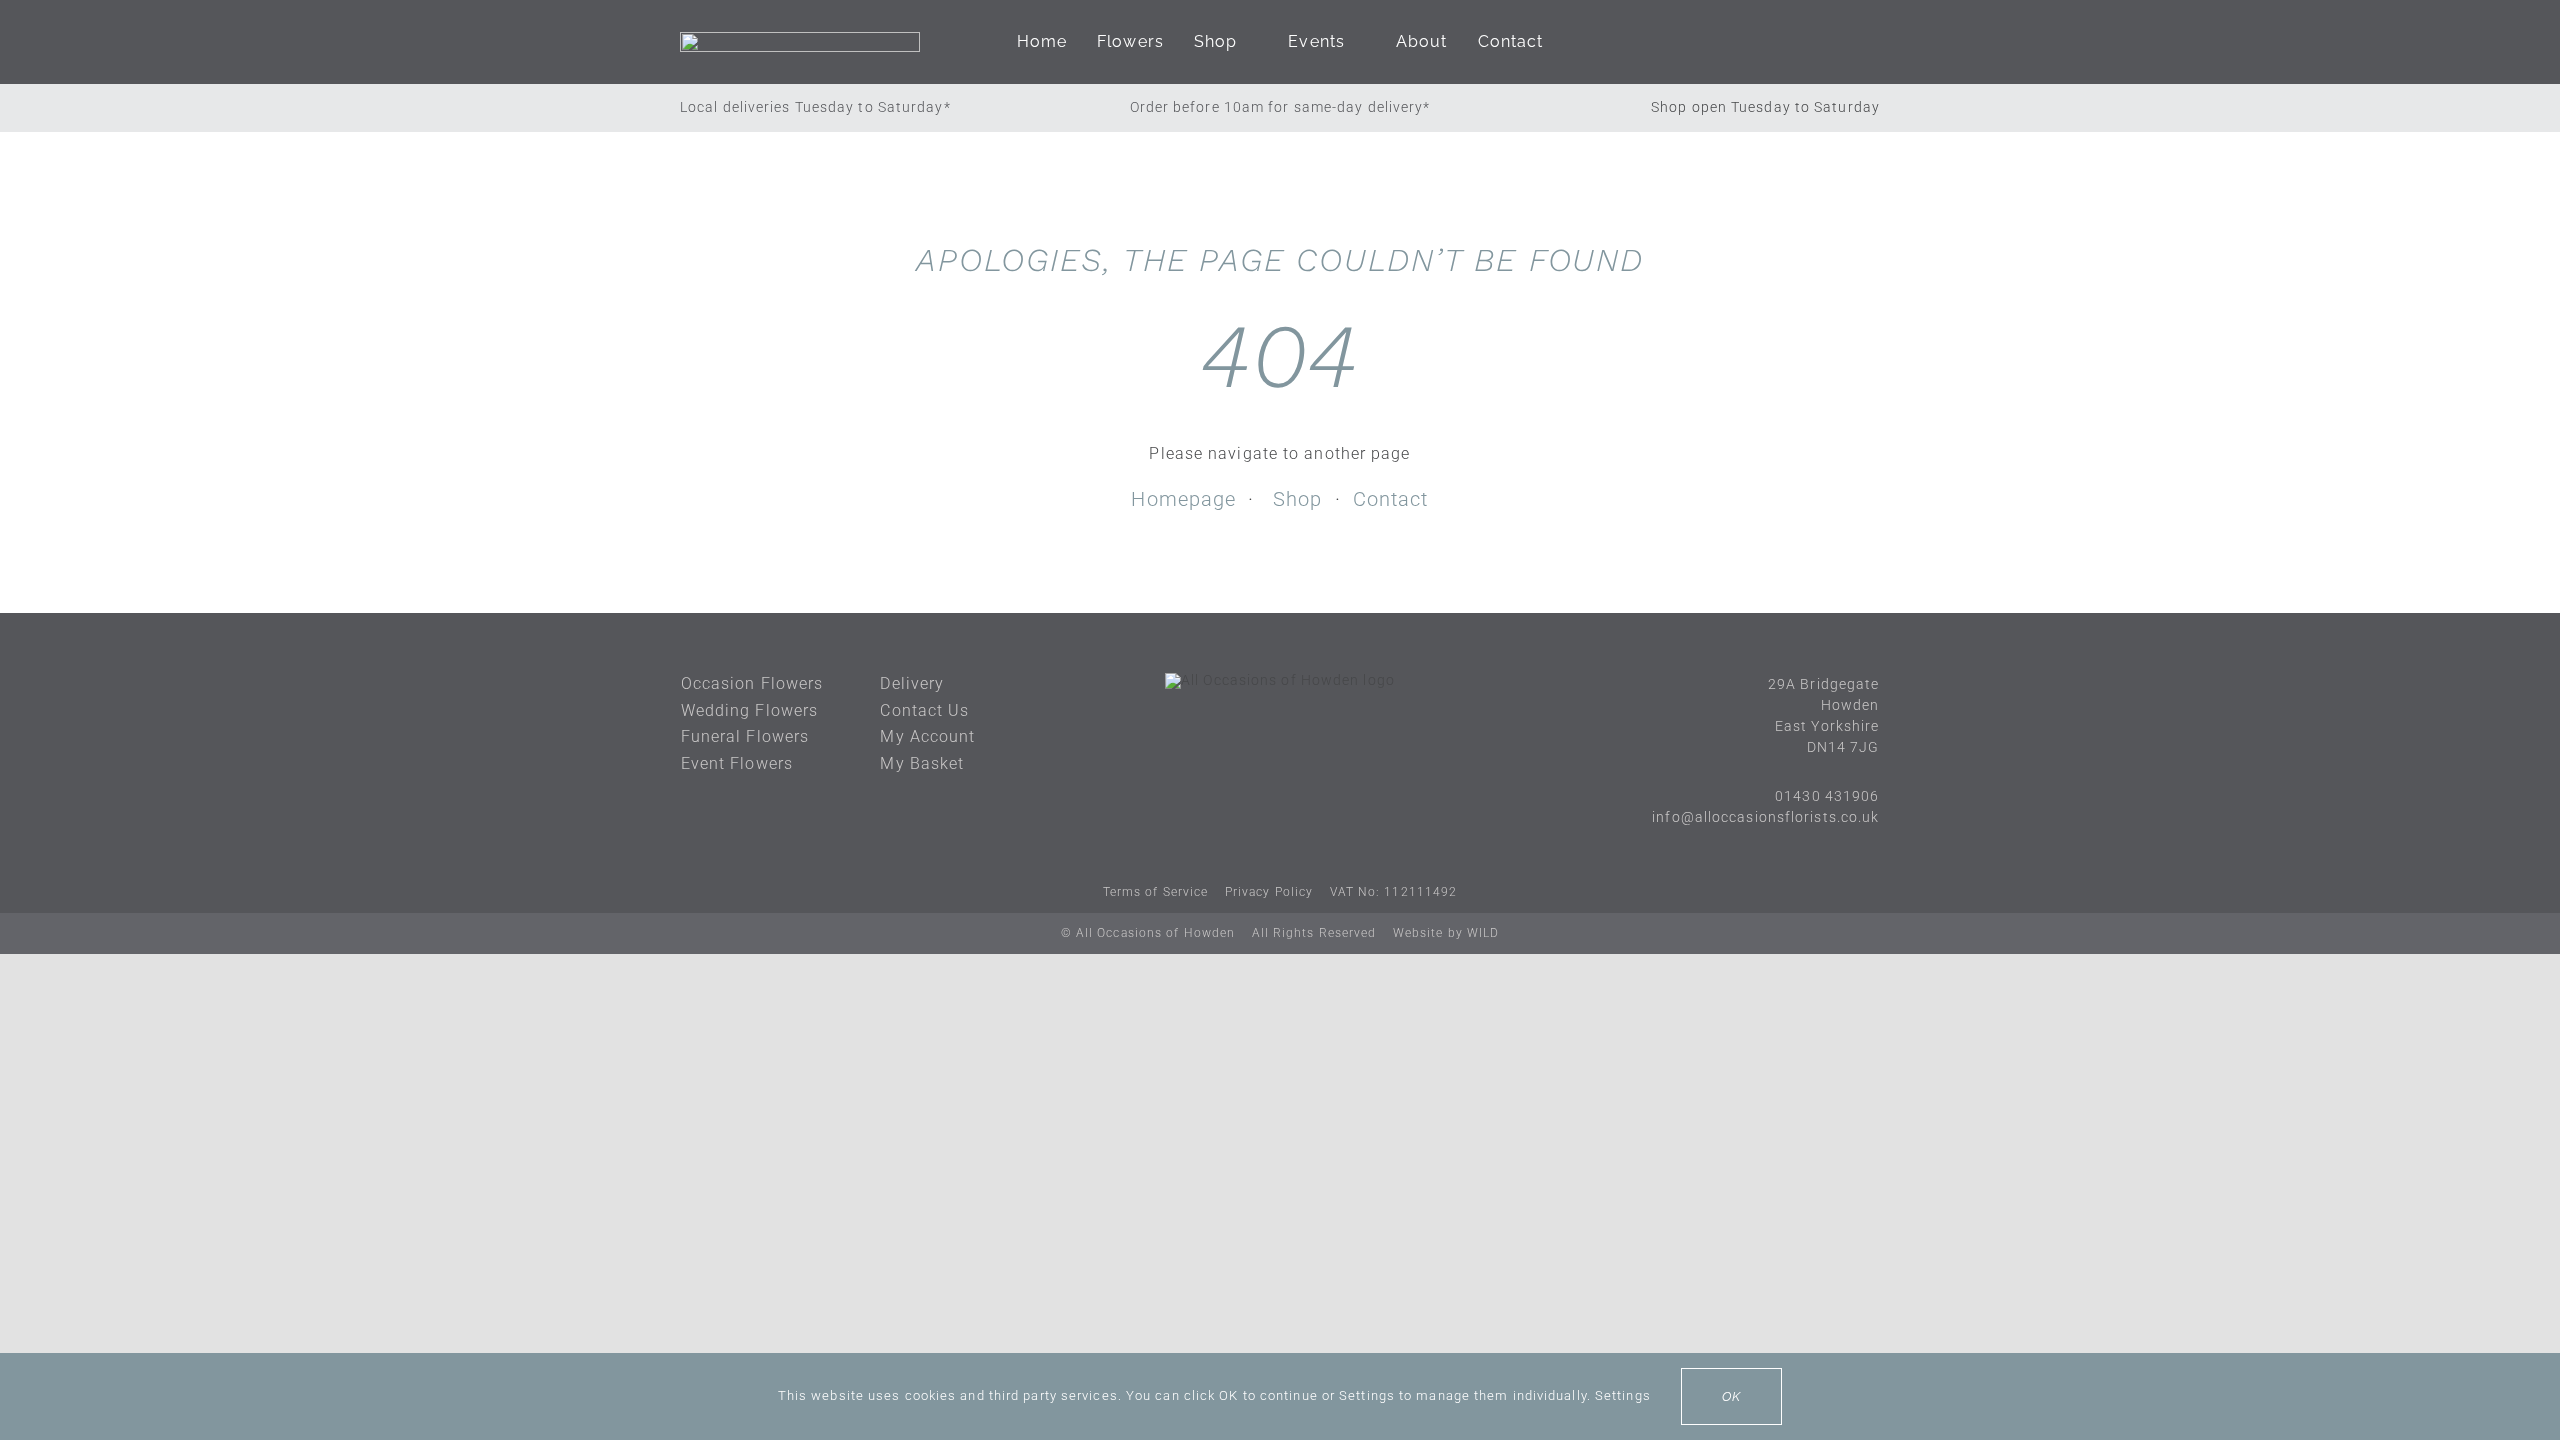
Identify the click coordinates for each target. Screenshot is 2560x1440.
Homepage (1183, 499)
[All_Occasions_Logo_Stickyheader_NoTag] (800, 39)
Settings (1625, 1395)
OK (1731, 1396)
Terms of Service (1156, 892)
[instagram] (1299, 740)
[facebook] (1261, 740)
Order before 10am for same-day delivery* (1280, 107)
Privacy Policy (1269, 892)
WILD (1483, 933)
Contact (1391, 499)
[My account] (1807, 42)
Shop (1297, 499)
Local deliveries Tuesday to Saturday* (815, 107)
